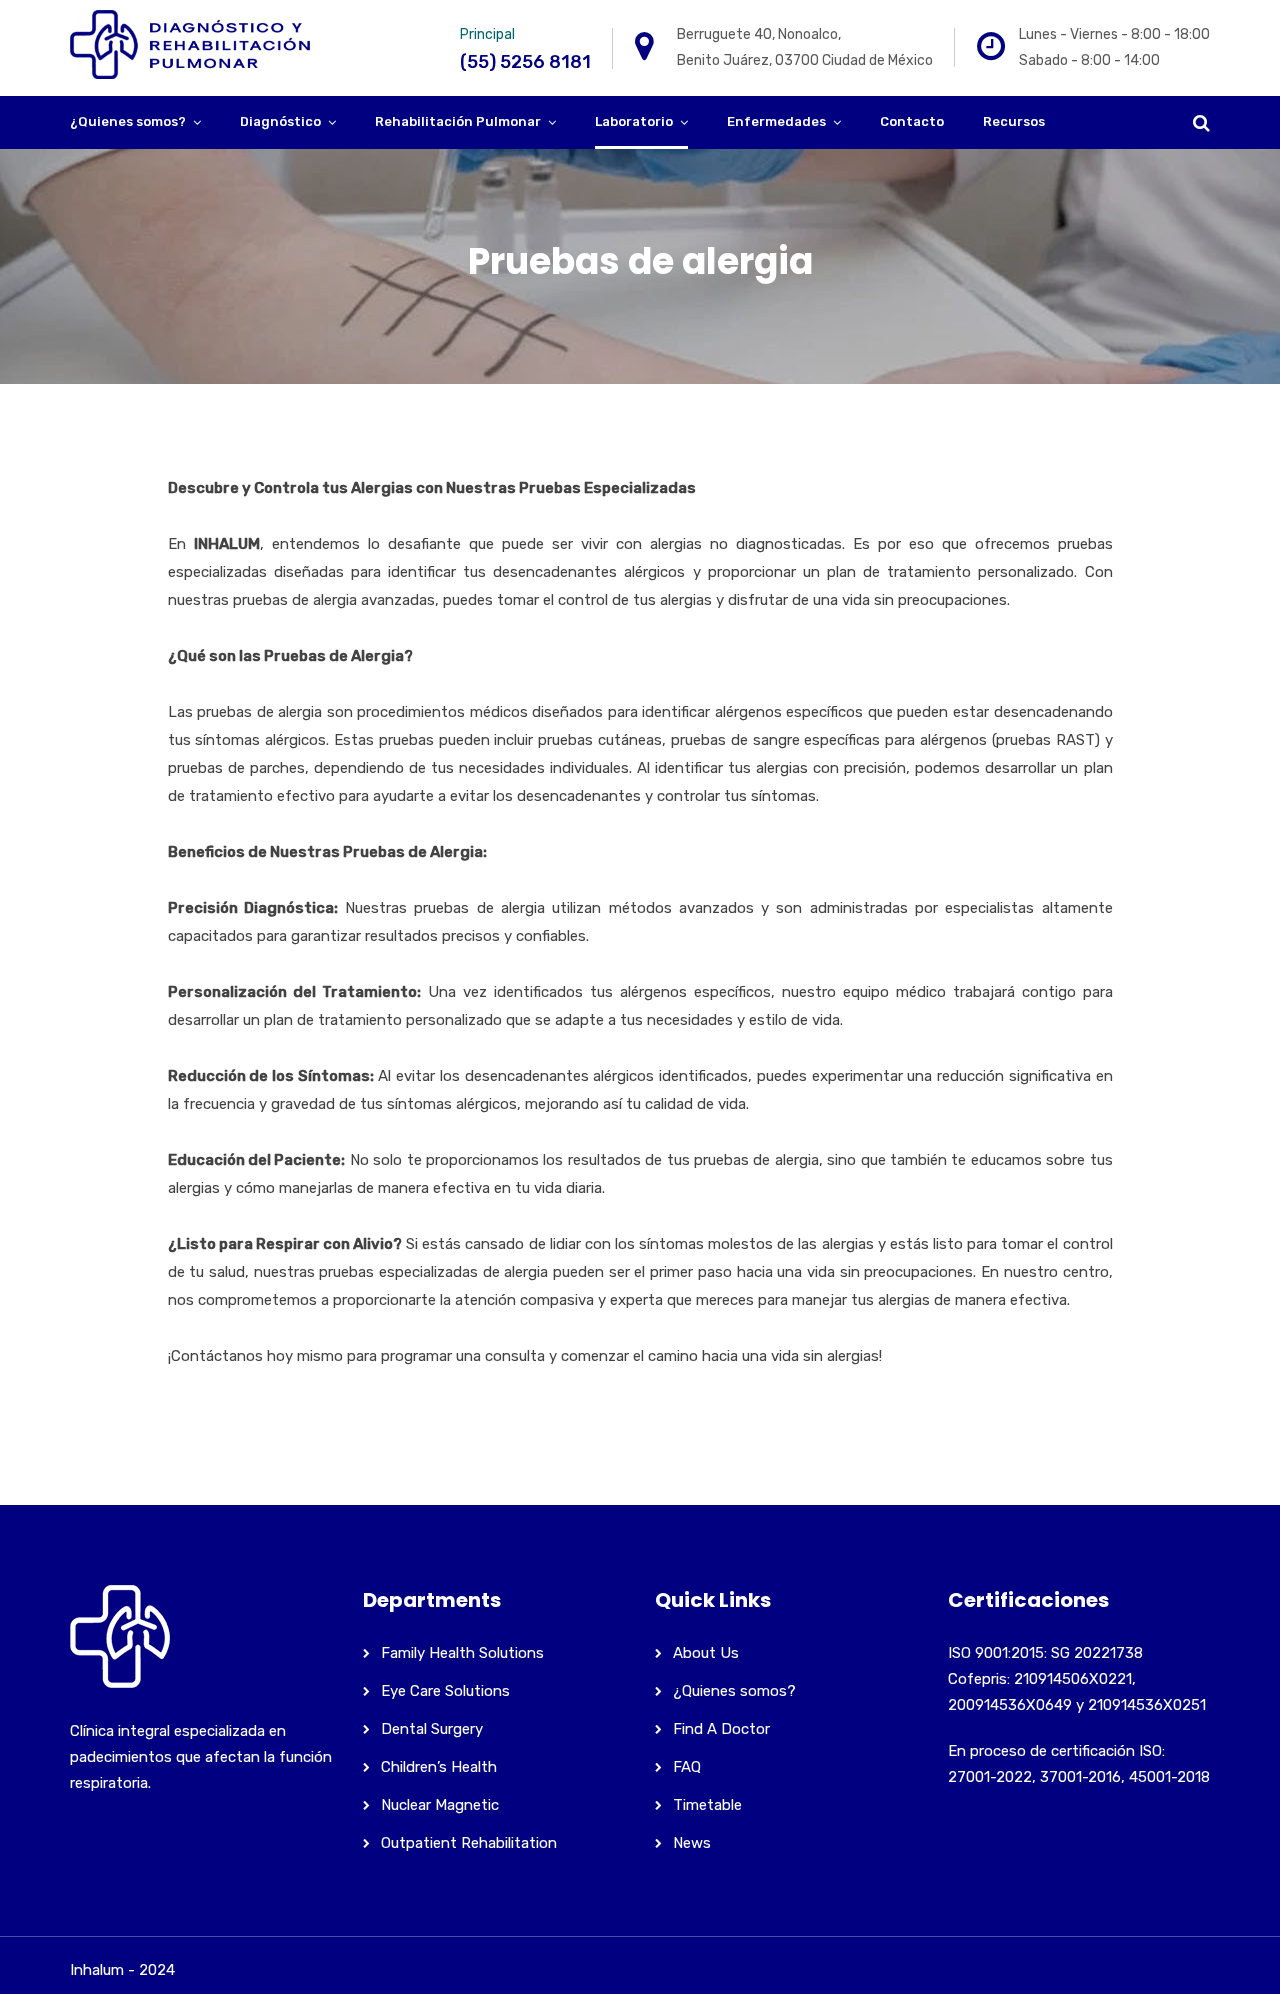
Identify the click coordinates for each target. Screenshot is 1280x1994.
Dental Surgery (432, 1729)
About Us (706, 1653)
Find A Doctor (721, 1729)
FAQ (687, 1767)
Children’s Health (439, 1767)
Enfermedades (776, 121)
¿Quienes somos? (128, 121)
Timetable (707, 1805)
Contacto (912, 121)
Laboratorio (634, 121)
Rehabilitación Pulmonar (458, 121)
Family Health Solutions (462, 1653)
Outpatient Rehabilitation (469, 1843)
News (692, 1843)
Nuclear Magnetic (440, 1805)
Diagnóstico (280, 121)
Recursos (1014, 121)
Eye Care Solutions (445, 1691)
